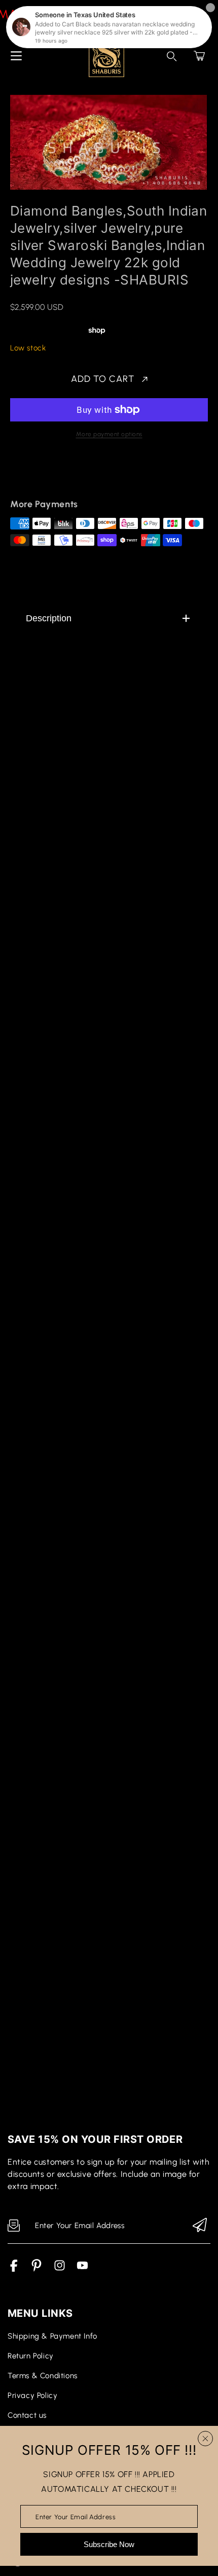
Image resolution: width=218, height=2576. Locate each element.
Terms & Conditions (43, 2376)
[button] (199, 56)
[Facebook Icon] (14, 2269)
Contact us (27, 2415)
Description (49, 618)
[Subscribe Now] (200, 2226)
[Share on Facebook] (51, 475)
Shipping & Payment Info (52, 2336)
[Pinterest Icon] (37, 2269)
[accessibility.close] (205, 2439)
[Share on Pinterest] (87, 475)
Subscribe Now (109, 2544)
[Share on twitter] (69, 475)
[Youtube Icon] (82, 2269)
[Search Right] (172, 56)
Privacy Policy (32, 2395)
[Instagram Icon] (60, 2269)
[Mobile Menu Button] (16, 56)
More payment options (109, 434)
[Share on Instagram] (104, 475)
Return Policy (31, 2356)
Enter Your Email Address (76, 2516)
